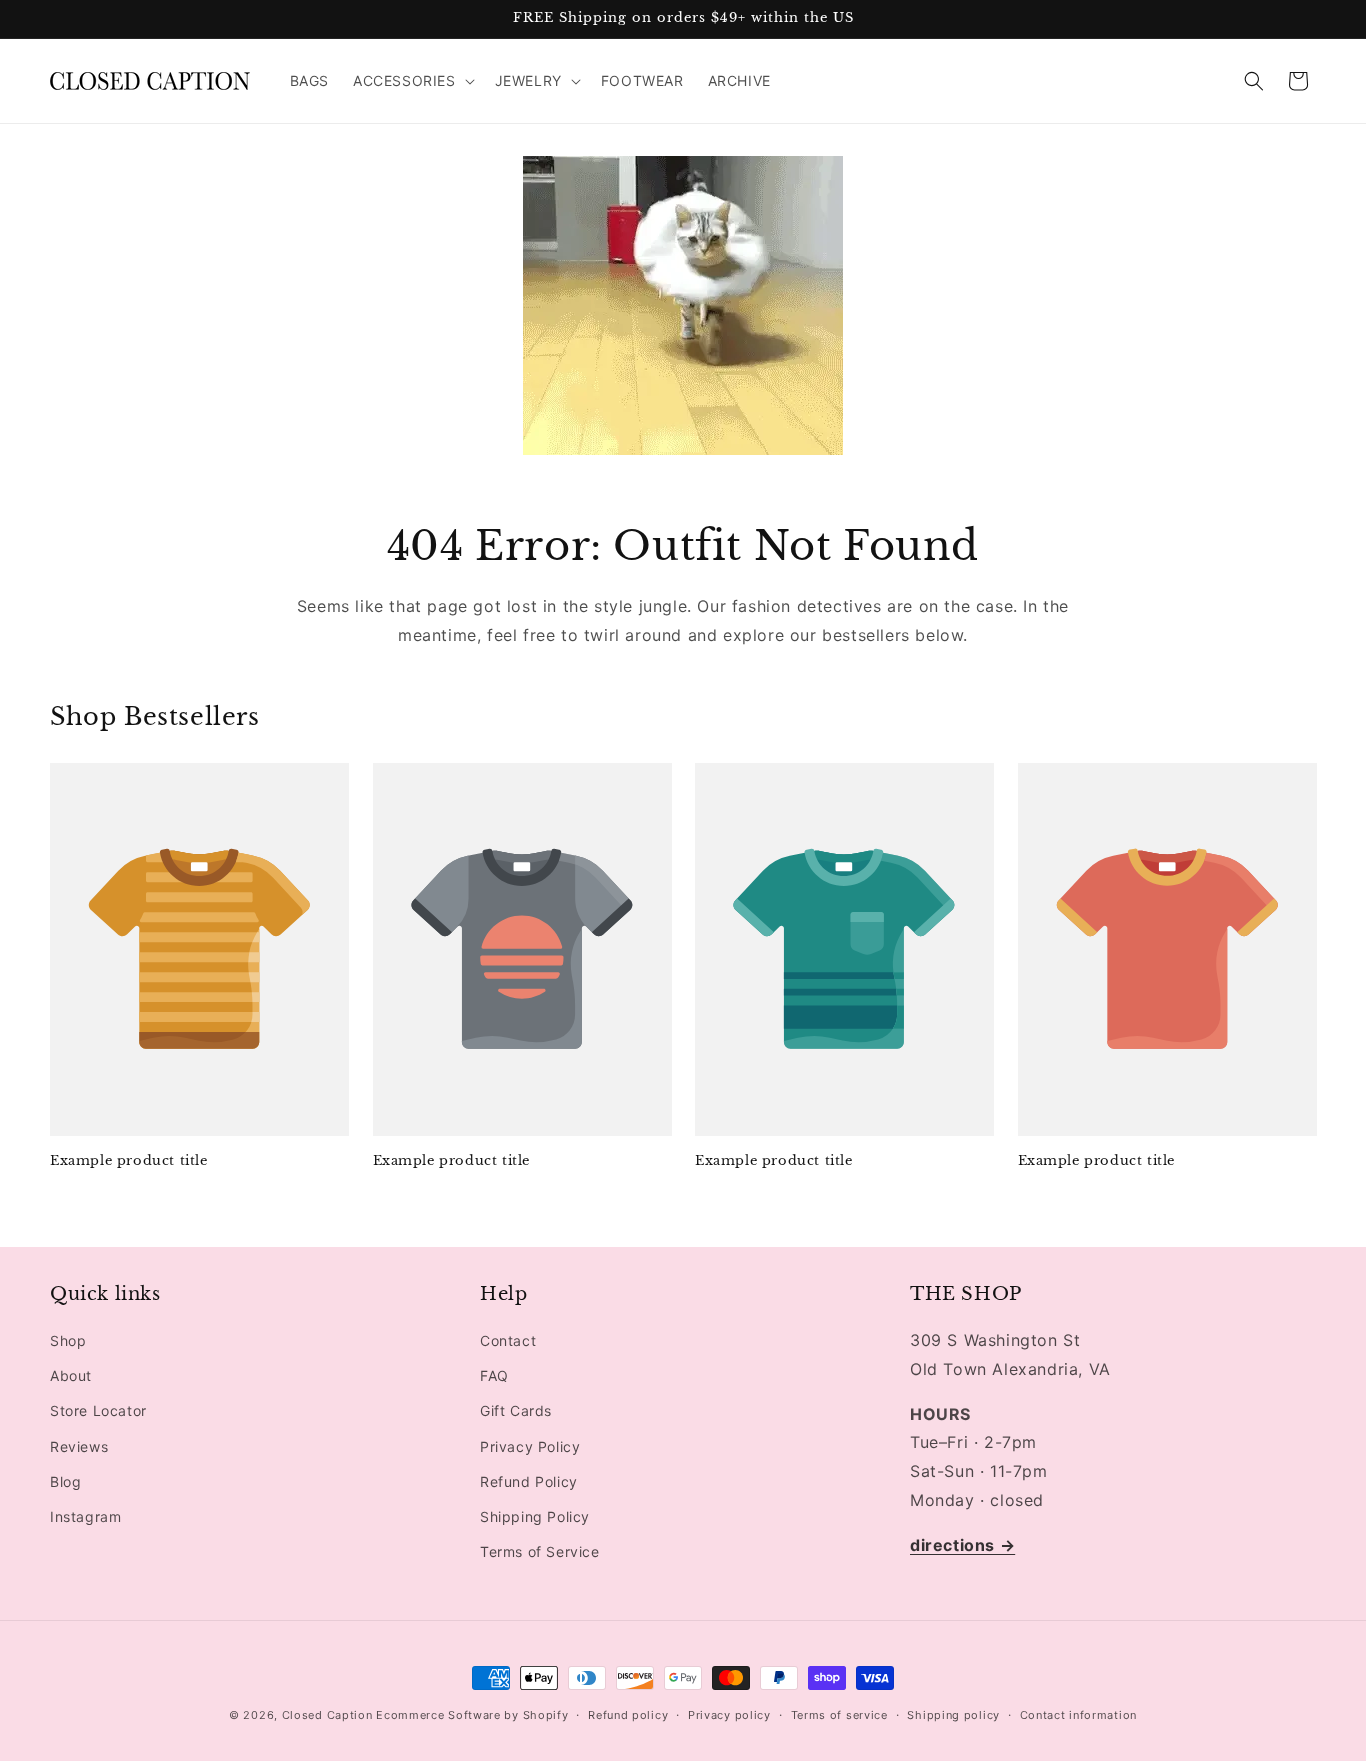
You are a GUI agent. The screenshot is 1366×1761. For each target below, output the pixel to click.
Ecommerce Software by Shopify (472, 1715)
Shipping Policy (535, 1516)
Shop (68, 1340)
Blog (65, 1481)
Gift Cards (516, 1411)
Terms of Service (540, 1551)
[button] (412, 81)
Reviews (79, 1446)
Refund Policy (529, 1481)
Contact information (1078, 1714)
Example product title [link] (129, 1161)
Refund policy (628, 1714)
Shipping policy (953, 1714)
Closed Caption (327, 1715)
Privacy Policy (530, 1446)
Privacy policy (729, 1714)
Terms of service (839, 1714)
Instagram (85, 1516)
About (71, 1375)
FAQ (494, 1375)
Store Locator (98, 1411)
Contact (508, 1340)
